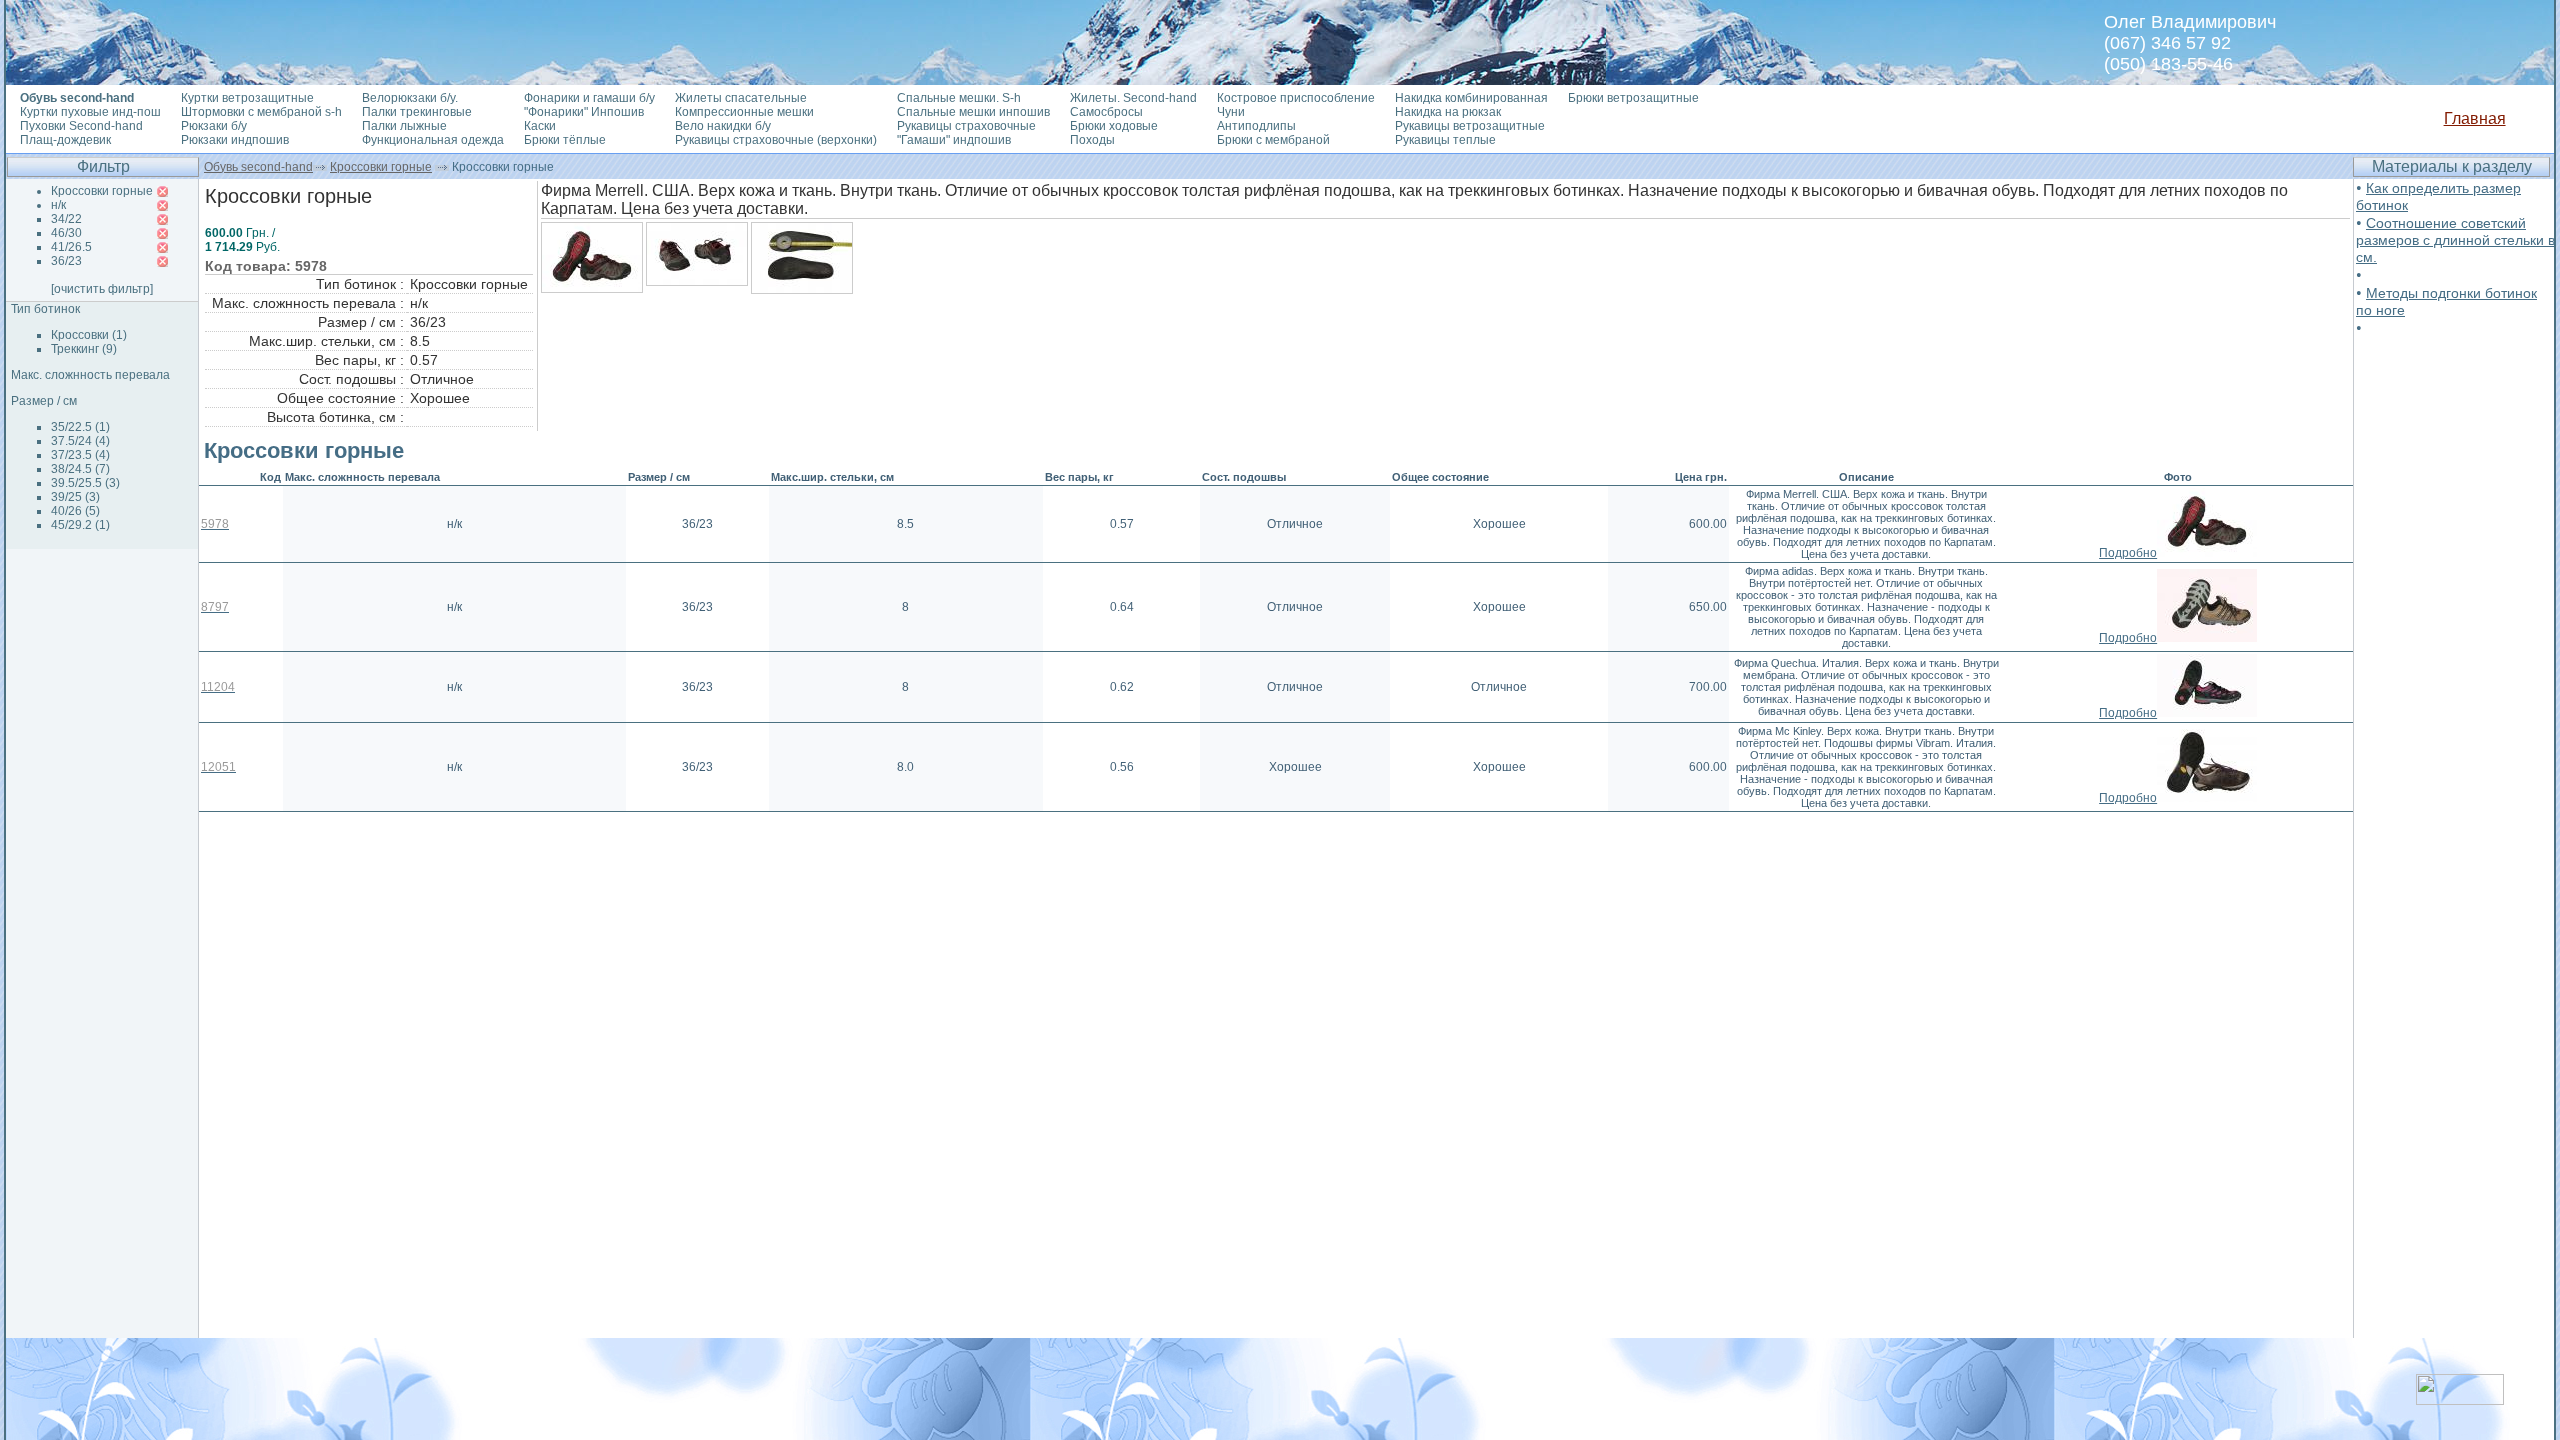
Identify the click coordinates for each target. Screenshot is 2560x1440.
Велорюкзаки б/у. (410, 98)
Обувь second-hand (258, 167)
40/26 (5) (75, 511)
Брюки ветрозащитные (1633, 98)
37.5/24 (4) (80, 441)
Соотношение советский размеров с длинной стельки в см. (2455, 240)
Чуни (1231, 112)
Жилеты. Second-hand (1133, 98)
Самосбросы (1106, 112)
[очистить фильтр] (102, 289)
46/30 (66, 233)
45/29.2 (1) (80, 525)
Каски (540, 126)
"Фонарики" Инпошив (584, 112)
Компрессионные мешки (744, 112)
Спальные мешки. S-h (959, 98)
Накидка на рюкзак (1448, 112)
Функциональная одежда (433, 140)
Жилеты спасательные (741, 98)
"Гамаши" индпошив (954, 140)
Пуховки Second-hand (81, 126)
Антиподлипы (1256, 126)
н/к (58, 205)
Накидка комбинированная (1471, 98)
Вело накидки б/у (723, 126)
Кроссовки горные (381, 167)
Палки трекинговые (417, 112)
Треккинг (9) (84, 349)
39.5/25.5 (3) (85, 483)
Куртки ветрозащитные (247, 98)
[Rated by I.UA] (2460, 1399)
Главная (2475, 118)
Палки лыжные (404, 126)
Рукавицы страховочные (966, 126)
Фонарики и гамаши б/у (589, 98)
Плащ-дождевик (65, 140)
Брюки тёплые (565, 140)
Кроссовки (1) (89, 335)
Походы (1092, 140)
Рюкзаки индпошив (235, 140)
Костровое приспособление (1296, 98)
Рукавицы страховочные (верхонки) (776, 140)
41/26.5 (71, 247)
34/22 (66, 219)
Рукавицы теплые (1445, 140)
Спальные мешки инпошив (973, 112)
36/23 (66, 261)
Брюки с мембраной (1273, 140)
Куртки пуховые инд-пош (90, 112)
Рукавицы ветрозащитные (1470, 126)
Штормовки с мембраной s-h (261, 112)
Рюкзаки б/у (214, 126)
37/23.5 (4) (80, 455)
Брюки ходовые (1114, 126)
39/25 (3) (75, 497)
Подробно (2128, 553)
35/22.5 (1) (80, 427)
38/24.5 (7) (80, 469)
